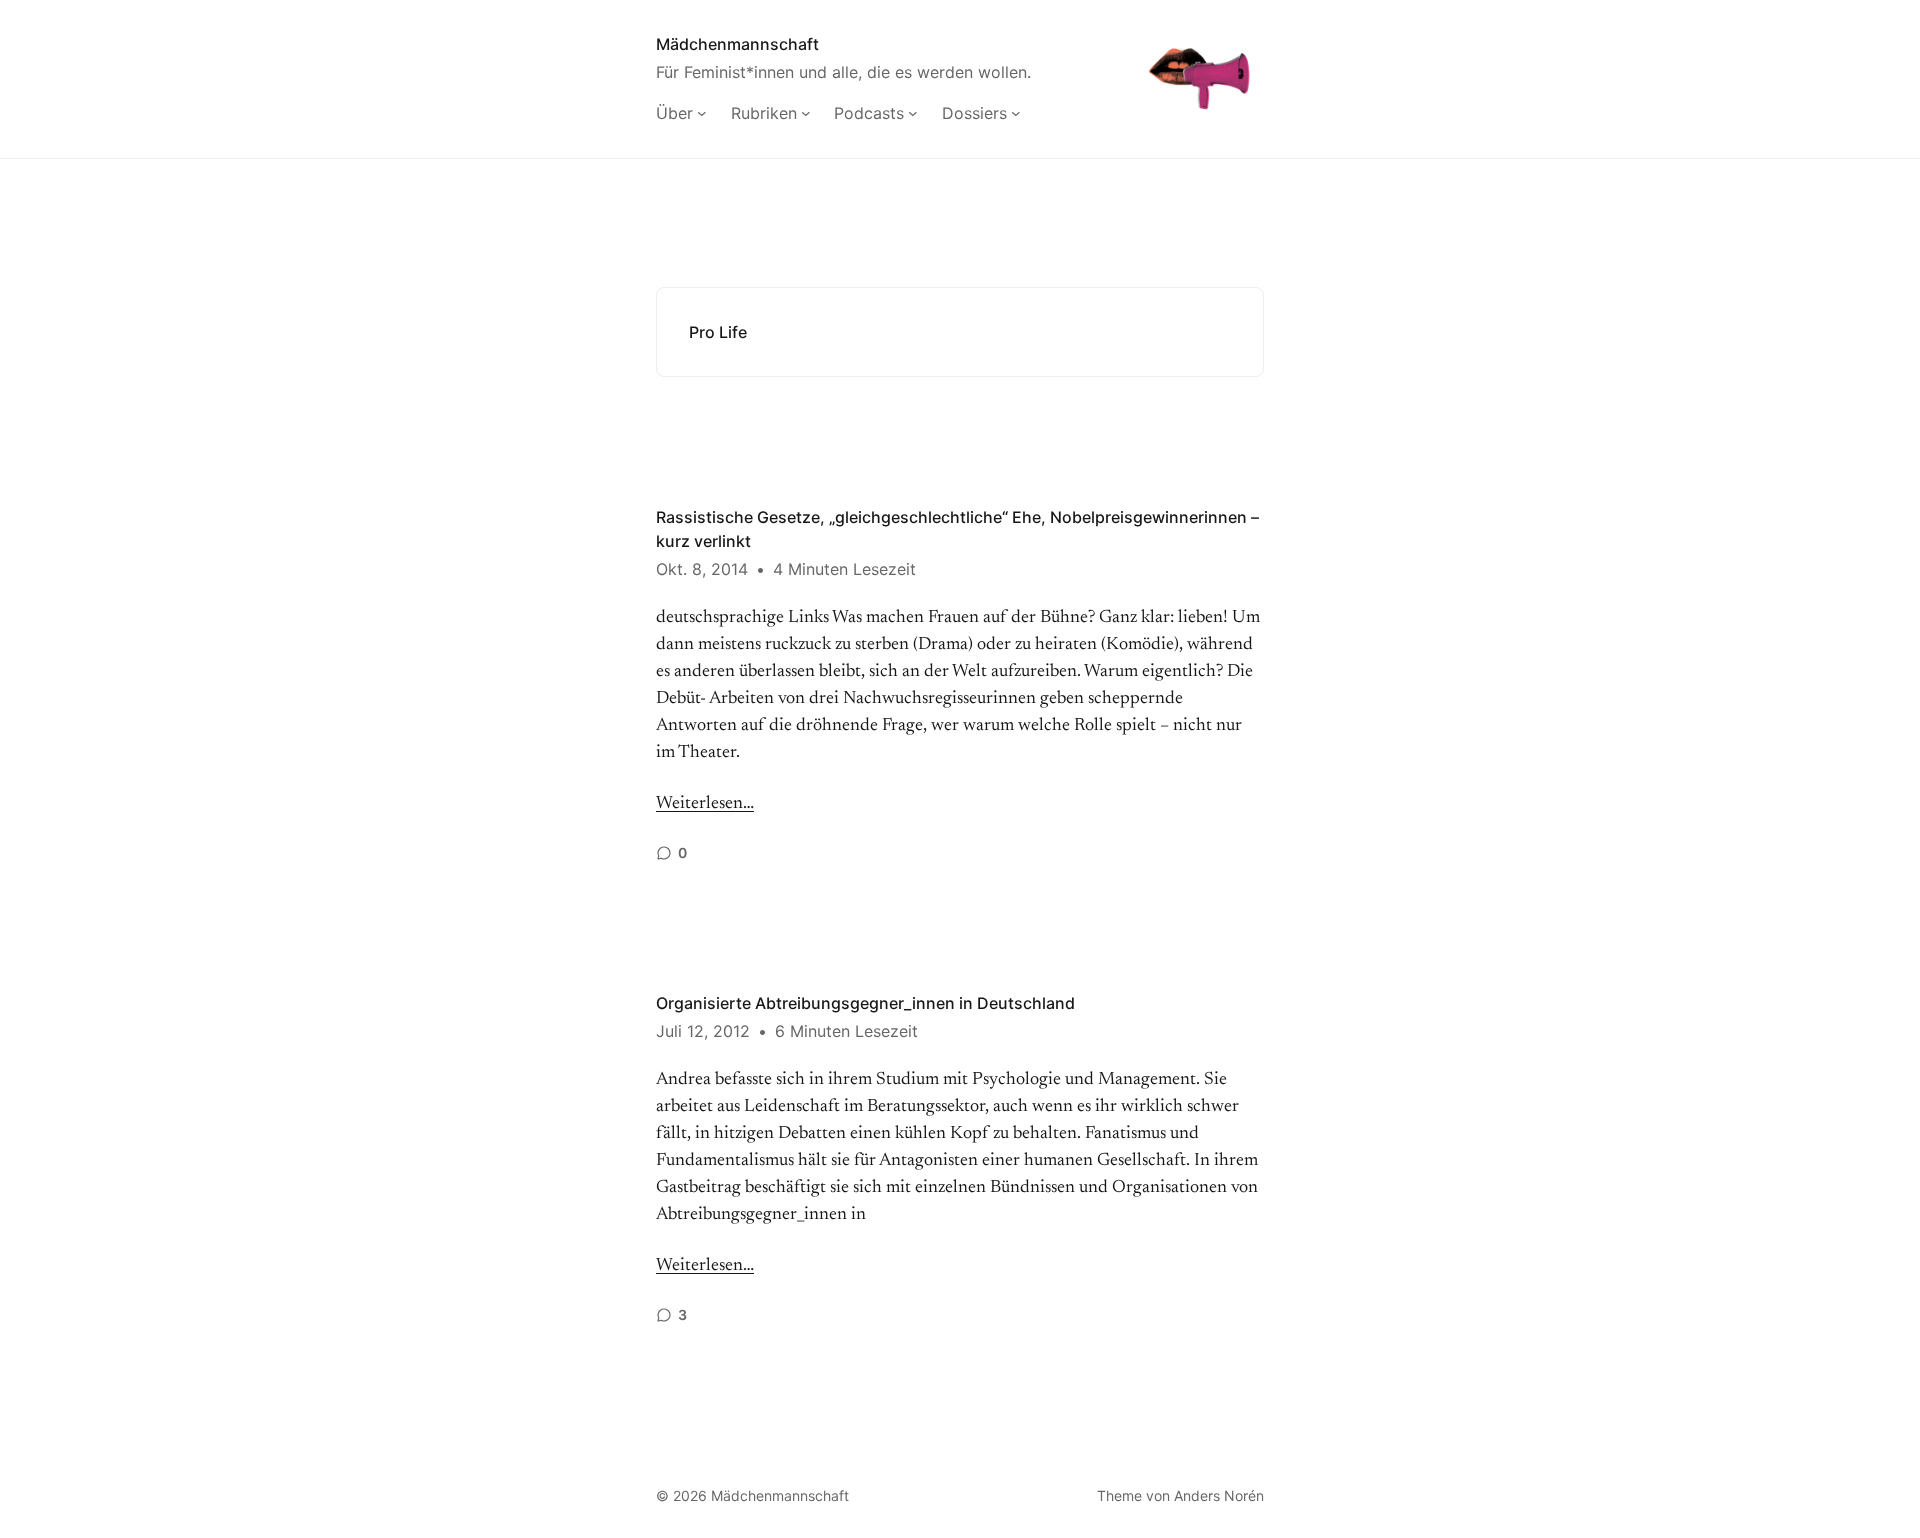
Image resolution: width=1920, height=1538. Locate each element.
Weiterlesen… (705, 804)
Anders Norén (1219, 1495)
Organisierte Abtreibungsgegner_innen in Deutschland (865, 1003)
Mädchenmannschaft (737, 44)
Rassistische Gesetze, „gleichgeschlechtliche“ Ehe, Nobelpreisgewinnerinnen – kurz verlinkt (957, 529)
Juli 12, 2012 (703, 1031)
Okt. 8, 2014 (702, 569)
